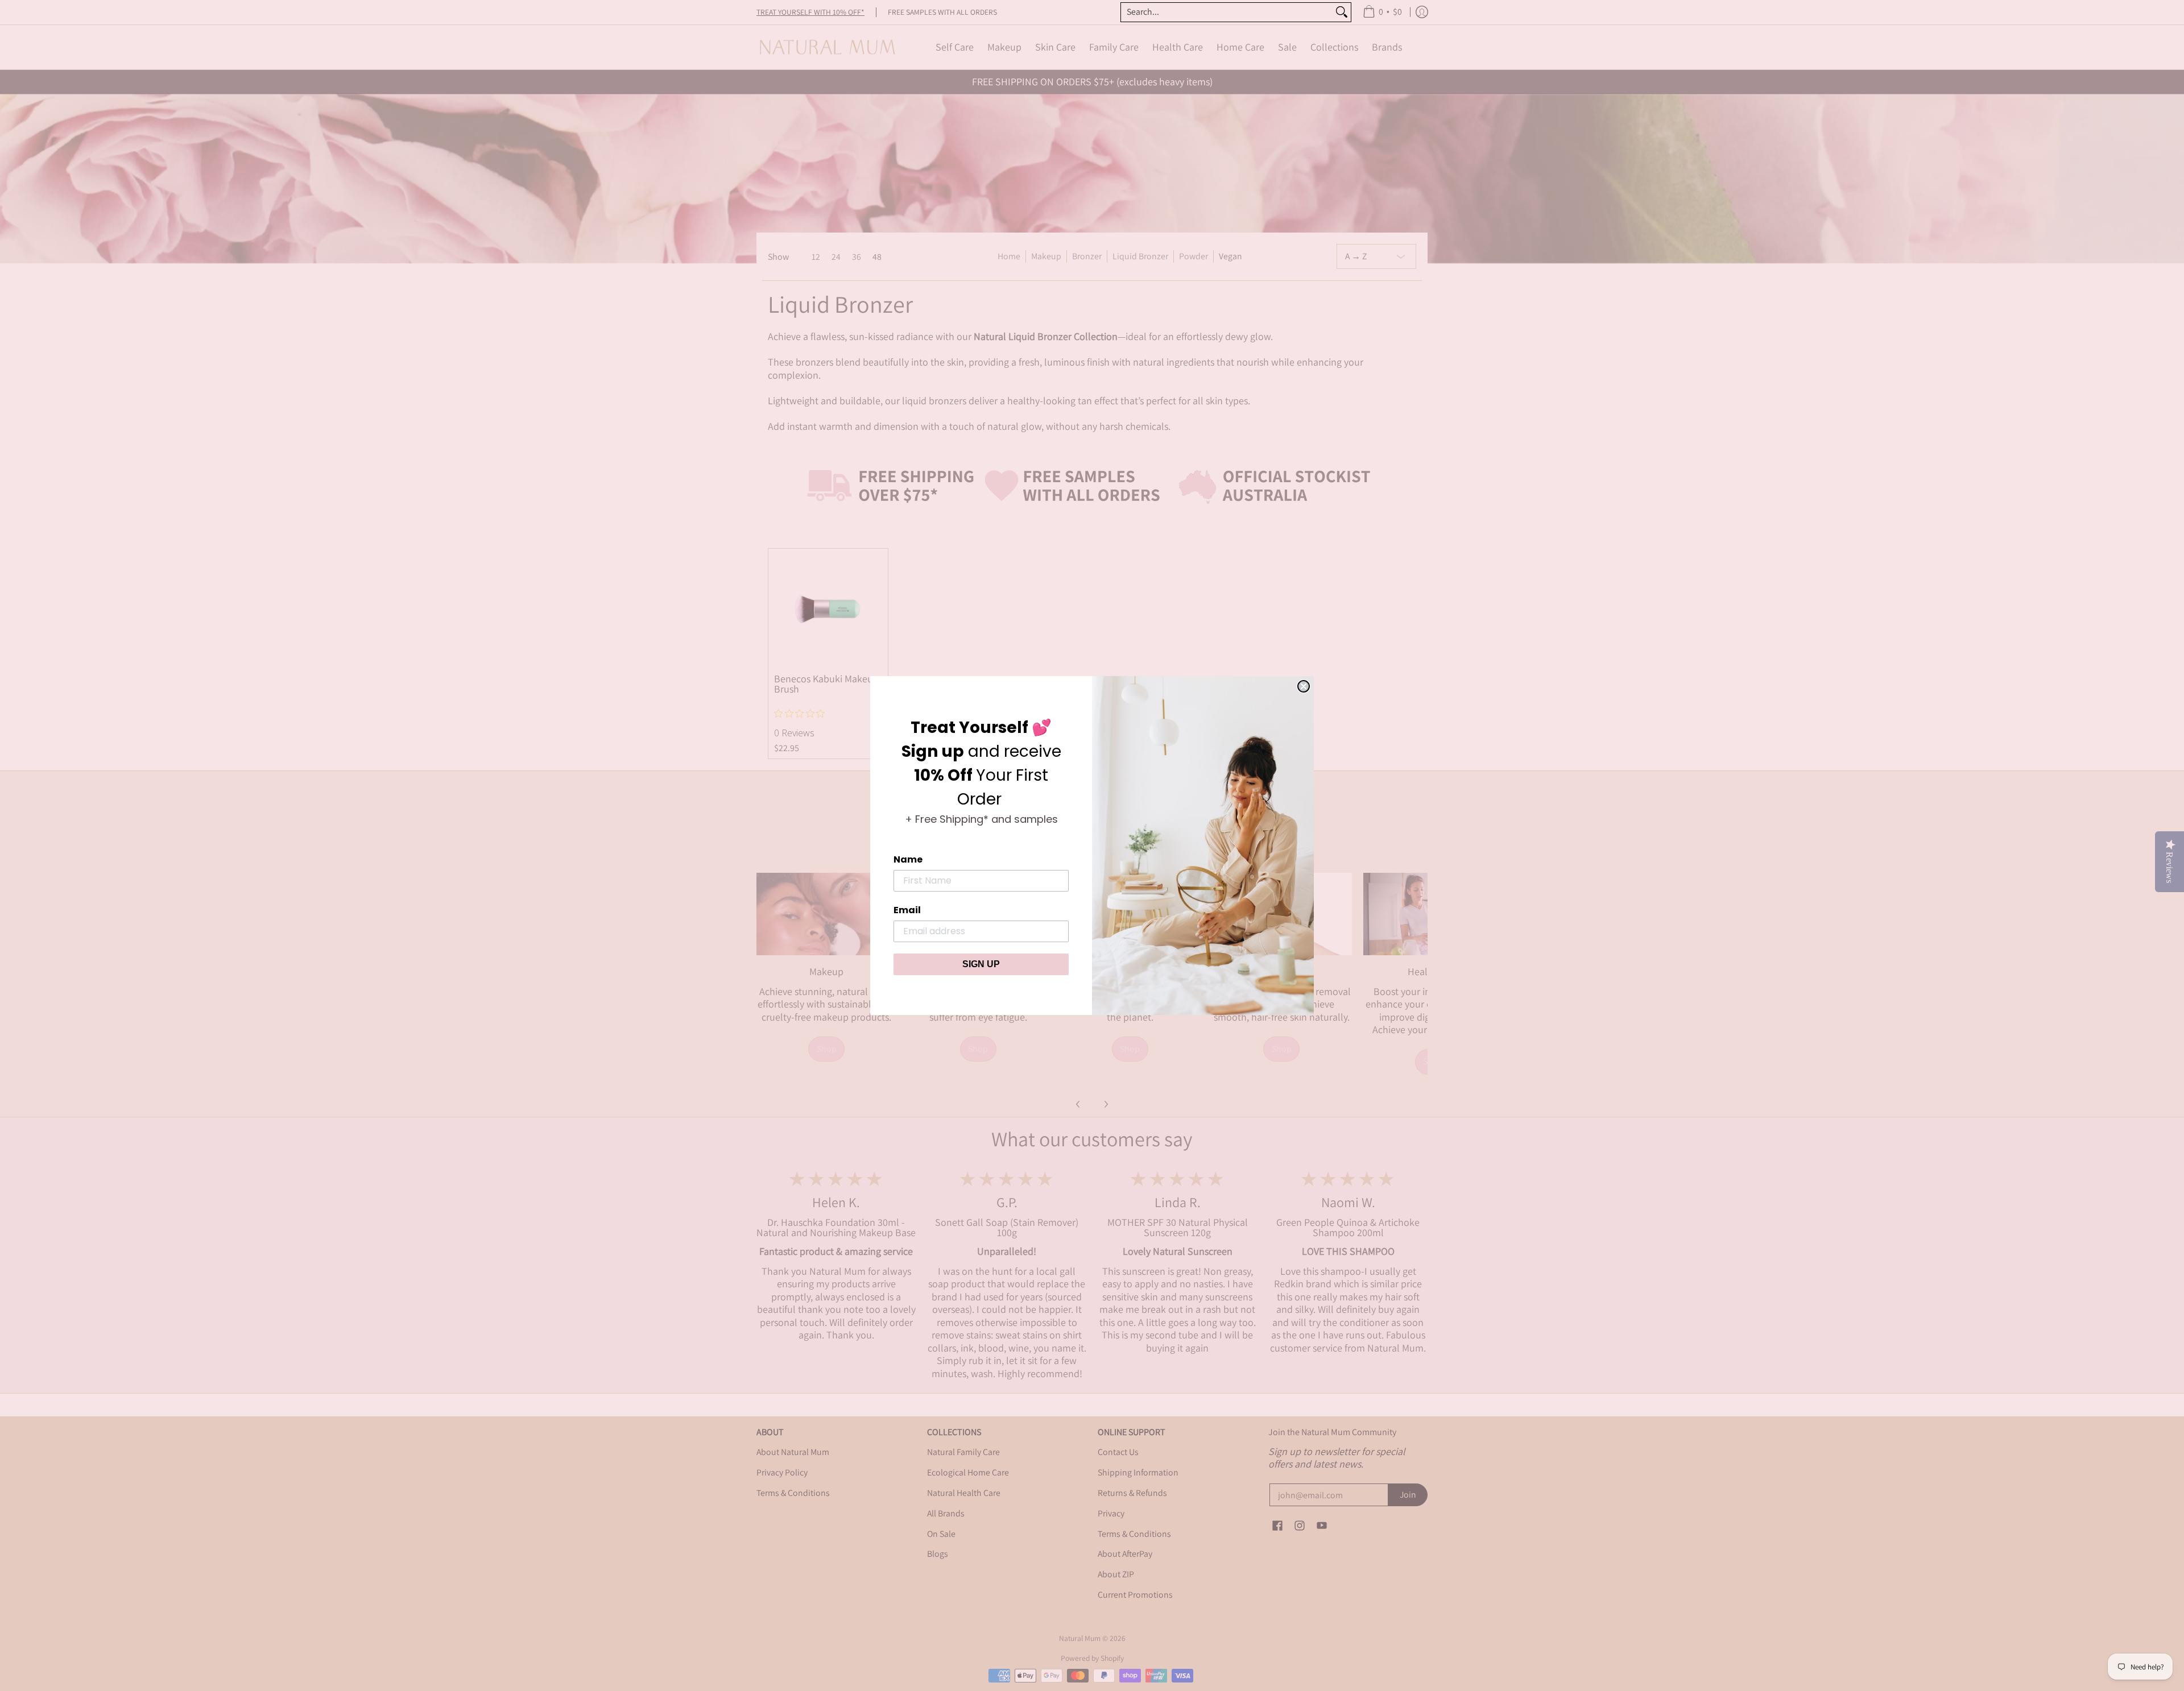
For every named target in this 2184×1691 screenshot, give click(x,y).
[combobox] (1227, 12)
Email (907, 910)
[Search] (1342, 12)
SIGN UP (981, 964)
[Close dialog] (1304, 686)
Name (908, 859)
